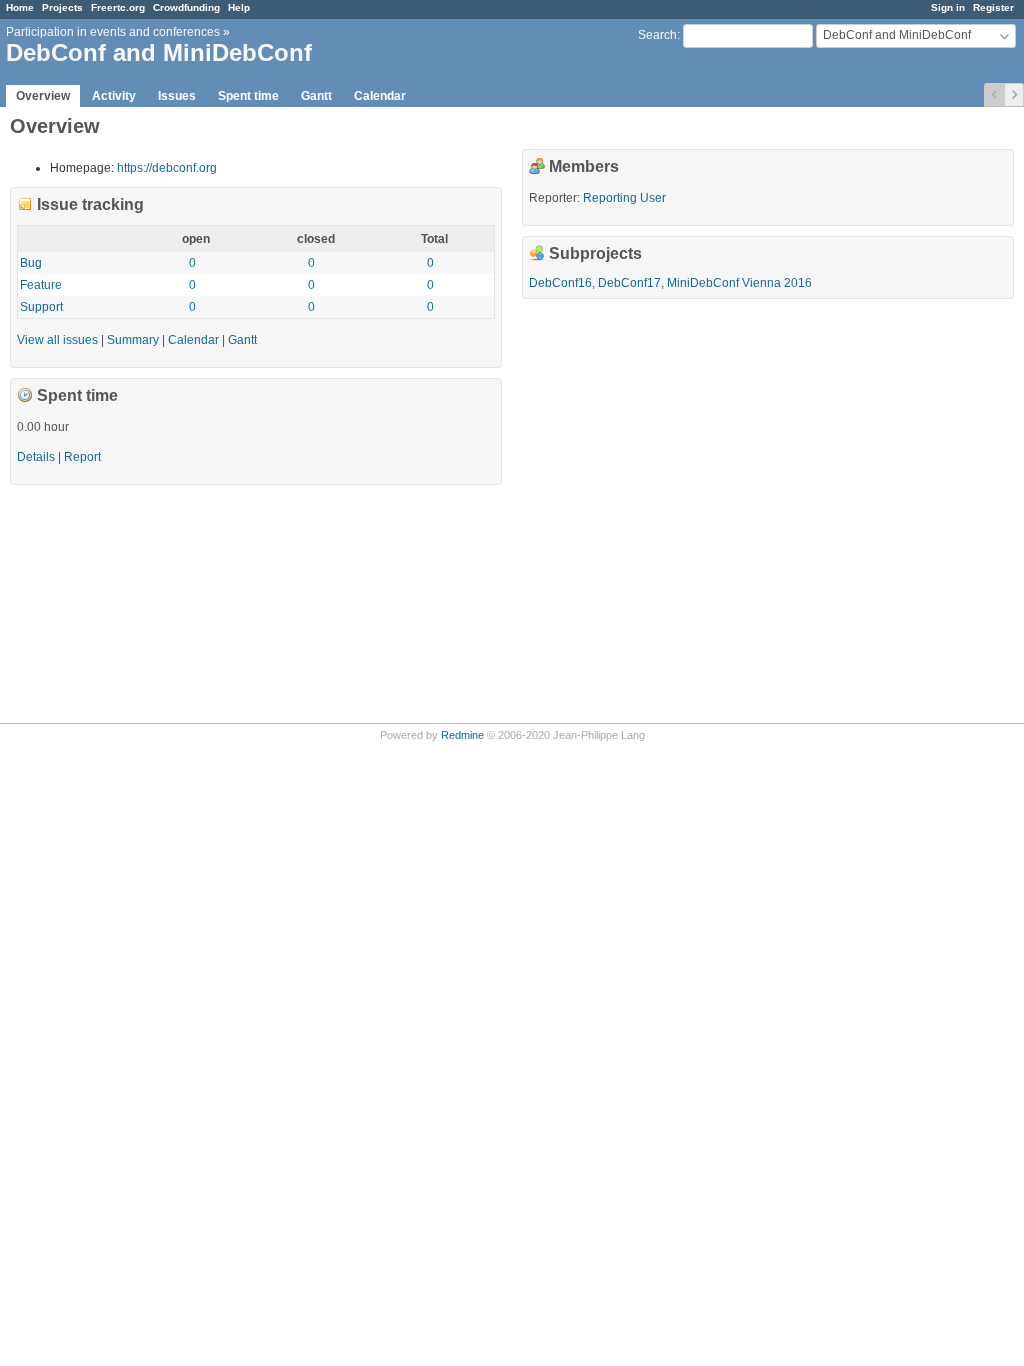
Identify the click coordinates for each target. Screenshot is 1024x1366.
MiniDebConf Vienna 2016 (739, 283)
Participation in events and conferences (113, 32)
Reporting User (624, 198)
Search (657, 35)
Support (41, 307)
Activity (114, 96)
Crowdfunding (186, 7)
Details (36, 457)
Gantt (316, 96)
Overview (43, 96)
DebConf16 (560, 283)
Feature (41, 285)
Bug (31, 263)
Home (20, 7)
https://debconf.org (167, 168)
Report (82, 457)
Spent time (248, 96)
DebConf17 (629, 283)
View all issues (57, 340)
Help (239, 7)
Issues (177, 96)
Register (993, 7)
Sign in (948, 7)
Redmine (462, 735)
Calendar (380, 96)
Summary (133, 340)
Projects (62, 7)
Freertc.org (118, 7)
